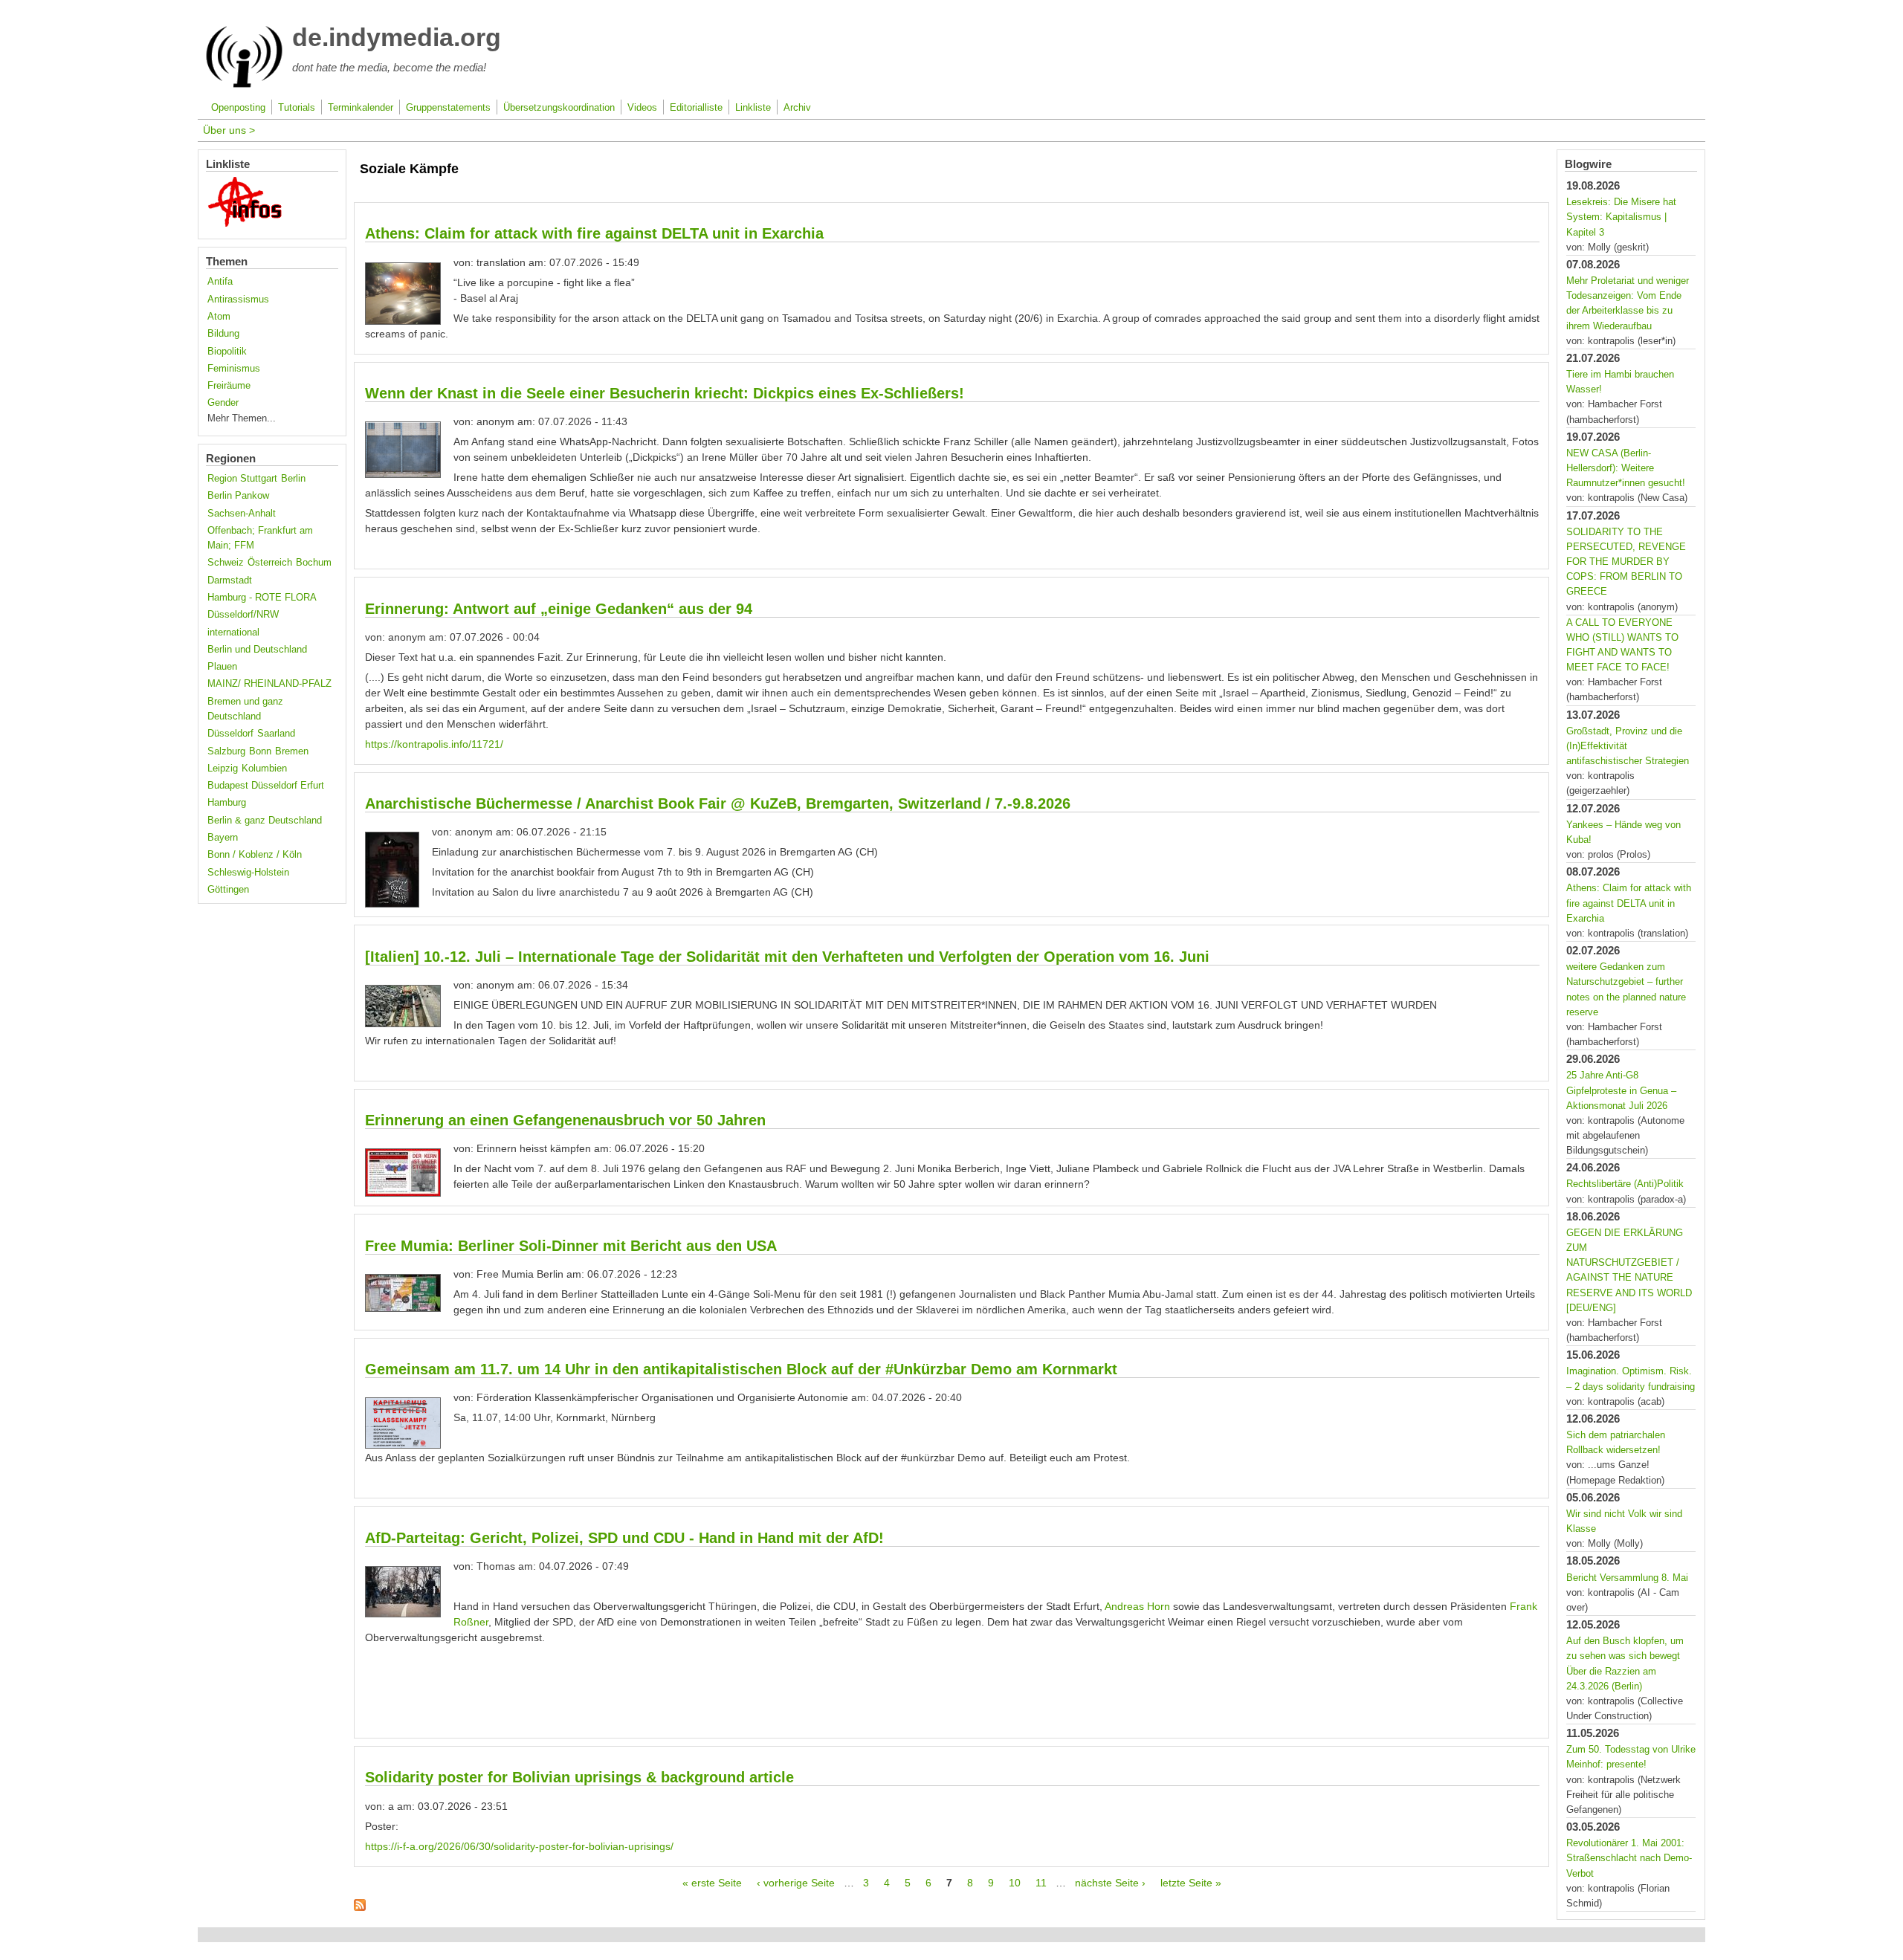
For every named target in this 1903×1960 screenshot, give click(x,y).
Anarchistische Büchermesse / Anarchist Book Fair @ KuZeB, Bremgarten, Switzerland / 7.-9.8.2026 (718, 803)
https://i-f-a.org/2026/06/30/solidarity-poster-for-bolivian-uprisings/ (519, 1846)
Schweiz (226, 563)
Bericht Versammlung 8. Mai (1627, 1578)
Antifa (220, 282)
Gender (223, 403)
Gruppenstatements (448, 108)
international (233, 633)
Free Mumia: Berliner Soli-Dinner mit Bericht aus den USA (571, 1246)
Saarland (276, 734)
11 (1041, 1883)
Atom (219, 317)
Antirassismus (238, 300)
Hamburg (227, 803)
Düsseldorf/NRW (243, 615)
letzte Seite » (1191, 1883)
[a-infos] (245, 224)
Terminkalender (361, 108)
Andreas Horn (1137, 1606)
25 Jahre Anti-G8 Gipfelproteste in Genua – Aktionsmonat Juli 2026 (1621, 1090)
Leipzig (223, 769)
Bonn (260, 751)
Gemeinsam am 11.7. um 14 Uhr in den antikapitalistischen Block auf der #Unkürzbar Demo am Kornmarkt (741, 1369)
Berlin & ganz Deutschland (265, 821)
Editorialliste (696, 108)
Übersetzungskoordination (559, 108)
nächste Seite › (1110, 1883)
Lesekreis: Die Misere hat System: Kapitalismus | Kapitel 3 (1621, 217)
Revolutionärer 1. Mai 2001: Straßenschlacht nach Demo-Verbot (1629, 1858)
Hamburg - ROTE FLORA (262, 598)
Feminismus (234, 369)
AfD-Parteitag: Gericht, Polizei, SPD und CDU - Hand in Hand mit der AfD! (624, 1538)
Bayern (223, 838)
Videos (642, 108)
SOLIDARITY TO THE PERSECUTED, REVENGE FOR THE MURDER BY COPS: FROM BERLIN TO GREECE (1626, 562)
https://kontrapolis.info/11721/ (434, 744)
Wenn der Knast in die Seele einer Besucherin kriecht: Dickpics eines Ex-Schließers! (665, 393)
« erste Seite (712, 1883)
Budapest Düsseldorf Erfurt (266, 786)
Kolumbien (264, 769)
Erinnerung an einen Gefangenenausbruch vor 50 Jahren (565, 1120)
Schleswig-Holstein (248, 873)
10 (1015, 1883)
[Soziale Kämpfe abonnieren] (360, 1907)
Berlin (293, 479)
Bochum (314, 563)
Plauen (222, 667)
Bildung (223, 334)
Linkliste (753, 108)
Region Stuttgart (242, 479)
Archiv (797, 108)
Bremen (292, 751)
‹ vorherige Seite (796, 1883)
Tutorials (297, 108)
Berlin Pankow (238, 496)
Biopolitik (227, 352)
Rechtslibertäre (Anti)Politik (1625, 1184)
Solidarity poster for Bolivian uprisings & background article (579, 1777)
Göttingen (228, 890)
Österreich (270, 563)
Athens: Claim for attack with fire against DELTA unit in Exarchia (594, 233)
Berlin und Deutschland (257, 650)
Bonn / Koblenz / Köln (255, 855)
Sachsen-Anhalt (242, 514)
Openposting (238, 108)
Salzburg (226, 751)
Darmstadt (230, 580)
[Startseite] (244, 85)
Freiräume (229, 386)
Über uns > (229, 130)
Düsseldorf (230, 734)
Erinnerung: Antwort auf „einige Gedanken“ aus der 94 (559, 609)
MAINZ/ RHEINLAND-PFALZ (269, 684)
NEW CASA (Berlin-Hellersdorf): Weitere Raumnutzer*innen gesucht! (1626, 468)
